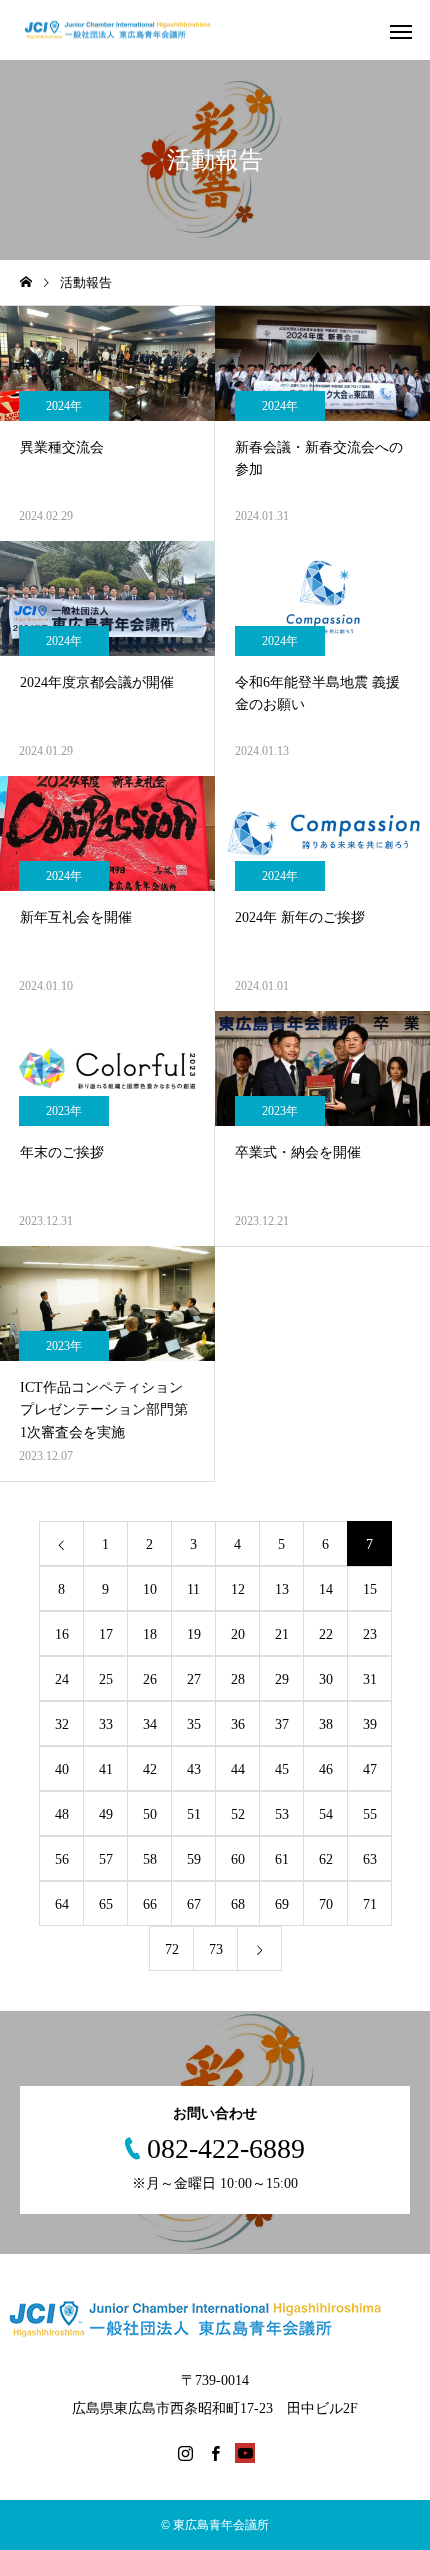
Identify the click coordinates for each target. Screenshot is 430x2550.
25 (106, 1679)
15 (370, 1589)
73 (216, 1949)
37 (282, 1724)
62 (326, 1859)
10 (150, 1589)
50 (150, 1814)
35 (194, 1724)
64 (62, 1904)
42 (150, 1769)
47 (370, 1769)
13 (282, 1589)
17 (106, 1634)
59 (194, 1859)
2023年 (64, 1111)
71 (370, 1904)
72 (172, 1949)
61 (282, 1859)
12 (238, 1589)
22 (326, 1634)
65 (106, 1904)
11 (193, 1589)
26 (150, 1679)
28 (238, 1679)
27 (194, 1679)
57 (106, 1859)
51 (194, 1814)
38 (326, 1724)
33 (106, 1724)
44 (238, 1769)
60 (238, 1859)
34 (150, 1724)
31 (370, 1679)
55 (370, 1814)
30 (326, 1679)
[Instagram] (185, 2453)
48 (62, 1814)
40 (62, 1769)
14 (326, 1589)
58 (150, 1859)
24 (62, 1679)
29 (282, 1679)
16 (62, 1634)
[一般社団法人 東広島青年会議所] (127, 30)
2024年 (64, 406)
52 (238, 1814)
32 (62, 1724)
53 (282, 1814)
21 (282, 1634)
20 (238, 1634)
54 (326, 1814)
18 (150, 1634)
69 (282, 1904)
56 (62, 1859)
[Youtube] (245, 2453)
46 (326, 1769)
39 (370, 1724)
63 (370, 1859)
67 (194, 1904)
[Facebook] (215, 2453)
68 (238, 1904)
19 (194, 1634)
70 (326, 1904)
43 (194, 1769)
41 (106, 1769)
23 (370, 1634)
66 (150, 1904)
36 (238, 1724)
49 (106, 1814)
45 (282, 1769)
